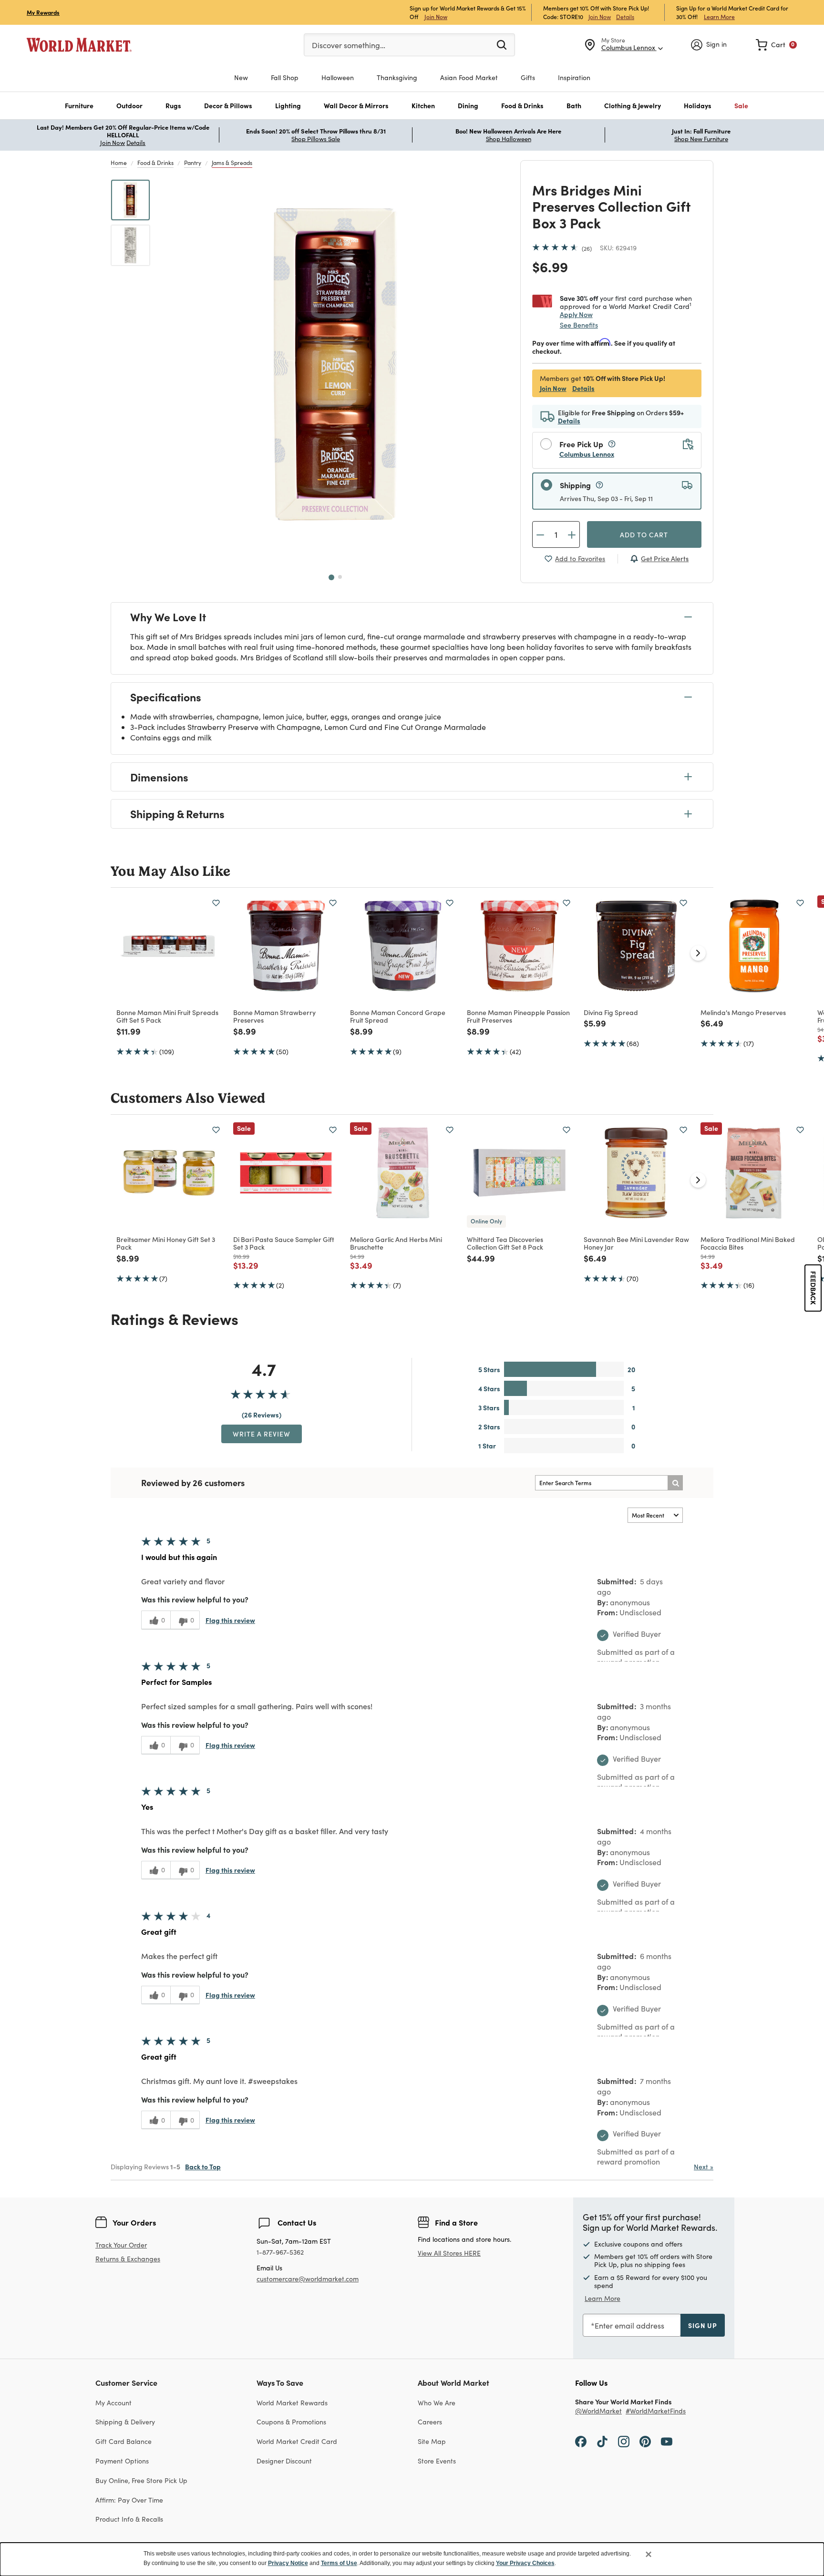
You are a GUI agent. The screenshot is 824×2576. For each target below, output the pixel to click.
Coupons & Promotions (291, 2422)
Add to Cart (644, 534)
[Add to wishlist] (216, 903)
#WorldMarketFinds (656, 2411)
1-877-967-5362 (280, 2253)
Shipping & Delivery (125, 2422)
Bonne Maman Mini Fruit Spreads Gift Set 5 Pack (167, 1016)
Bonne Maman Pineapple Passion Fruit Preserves (518, 1016)
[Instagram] (624, 2441)
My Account (113, 2403)
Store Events (437, 2461)
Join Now (436, 16)
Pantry (193, 163)
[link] (776, 45)
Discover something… (349, 45)
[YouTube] (667, 2441)
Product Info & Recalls (129, 2519)
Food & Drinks (155, 163)
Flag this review (230, 1620)
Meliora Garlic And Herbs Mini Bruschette (396, 1243)
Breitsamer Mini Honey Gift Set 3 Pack (166, 1243)
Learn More (719, 16)
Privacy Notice (288, 2563)
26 (587, 248)
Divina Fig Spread (611, 1012)
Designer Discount (284, 2461)
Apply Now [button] (576, 314)
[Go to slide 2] (340, 577)
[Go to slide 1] (331, 577)
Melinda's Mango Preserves (743, 1012)
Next (704, 2167)
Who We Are (437, 2403)
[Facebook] (581, 2441)
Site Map (432, 2441)
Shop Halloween (509, 139)
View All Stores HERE (449, 2253)
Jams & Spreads (232, 163)
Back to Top (203, 2166)
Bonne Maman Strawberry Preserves (274, 1016)
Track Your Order (121, 2245)
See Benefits (579, 325)
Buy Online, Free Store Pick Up (141, 2480)
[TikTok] (602, 2441)
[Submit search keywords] (502, 44)
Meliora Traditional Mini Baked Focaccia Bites (748, 1243)
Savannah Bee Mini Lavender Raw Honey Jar (636, 1243)
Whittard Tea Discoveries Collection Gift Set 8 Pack (505, 1243)
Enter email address (629, 2325)
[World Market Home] (79, 45)
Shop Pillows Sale (316, 139)
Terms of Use (339, 2563)
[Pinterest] (645, 2441)
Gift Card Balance (124, 2441)
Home (119, 163)
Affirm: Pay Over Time (129, 2500)
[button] (79, 106)
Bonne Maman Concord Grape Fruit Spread (398, 1016)
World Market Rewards (292, 2403)
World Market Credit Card (297, 2441)
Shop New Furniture (701, 139)
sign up (703, 2325)
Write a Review (262, 1434)
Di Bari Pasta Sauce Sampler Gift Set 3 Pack (284, 1243)
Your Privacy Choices (525, 2563)
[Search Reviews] (675, 1483)
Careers (430, 2422)
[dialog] (412, 2559)
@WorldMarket (598, 2411)
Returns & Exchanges (128, 2259)
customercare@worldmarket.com (308, 2279)
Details (625, 17)
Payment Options (122, 2461)
